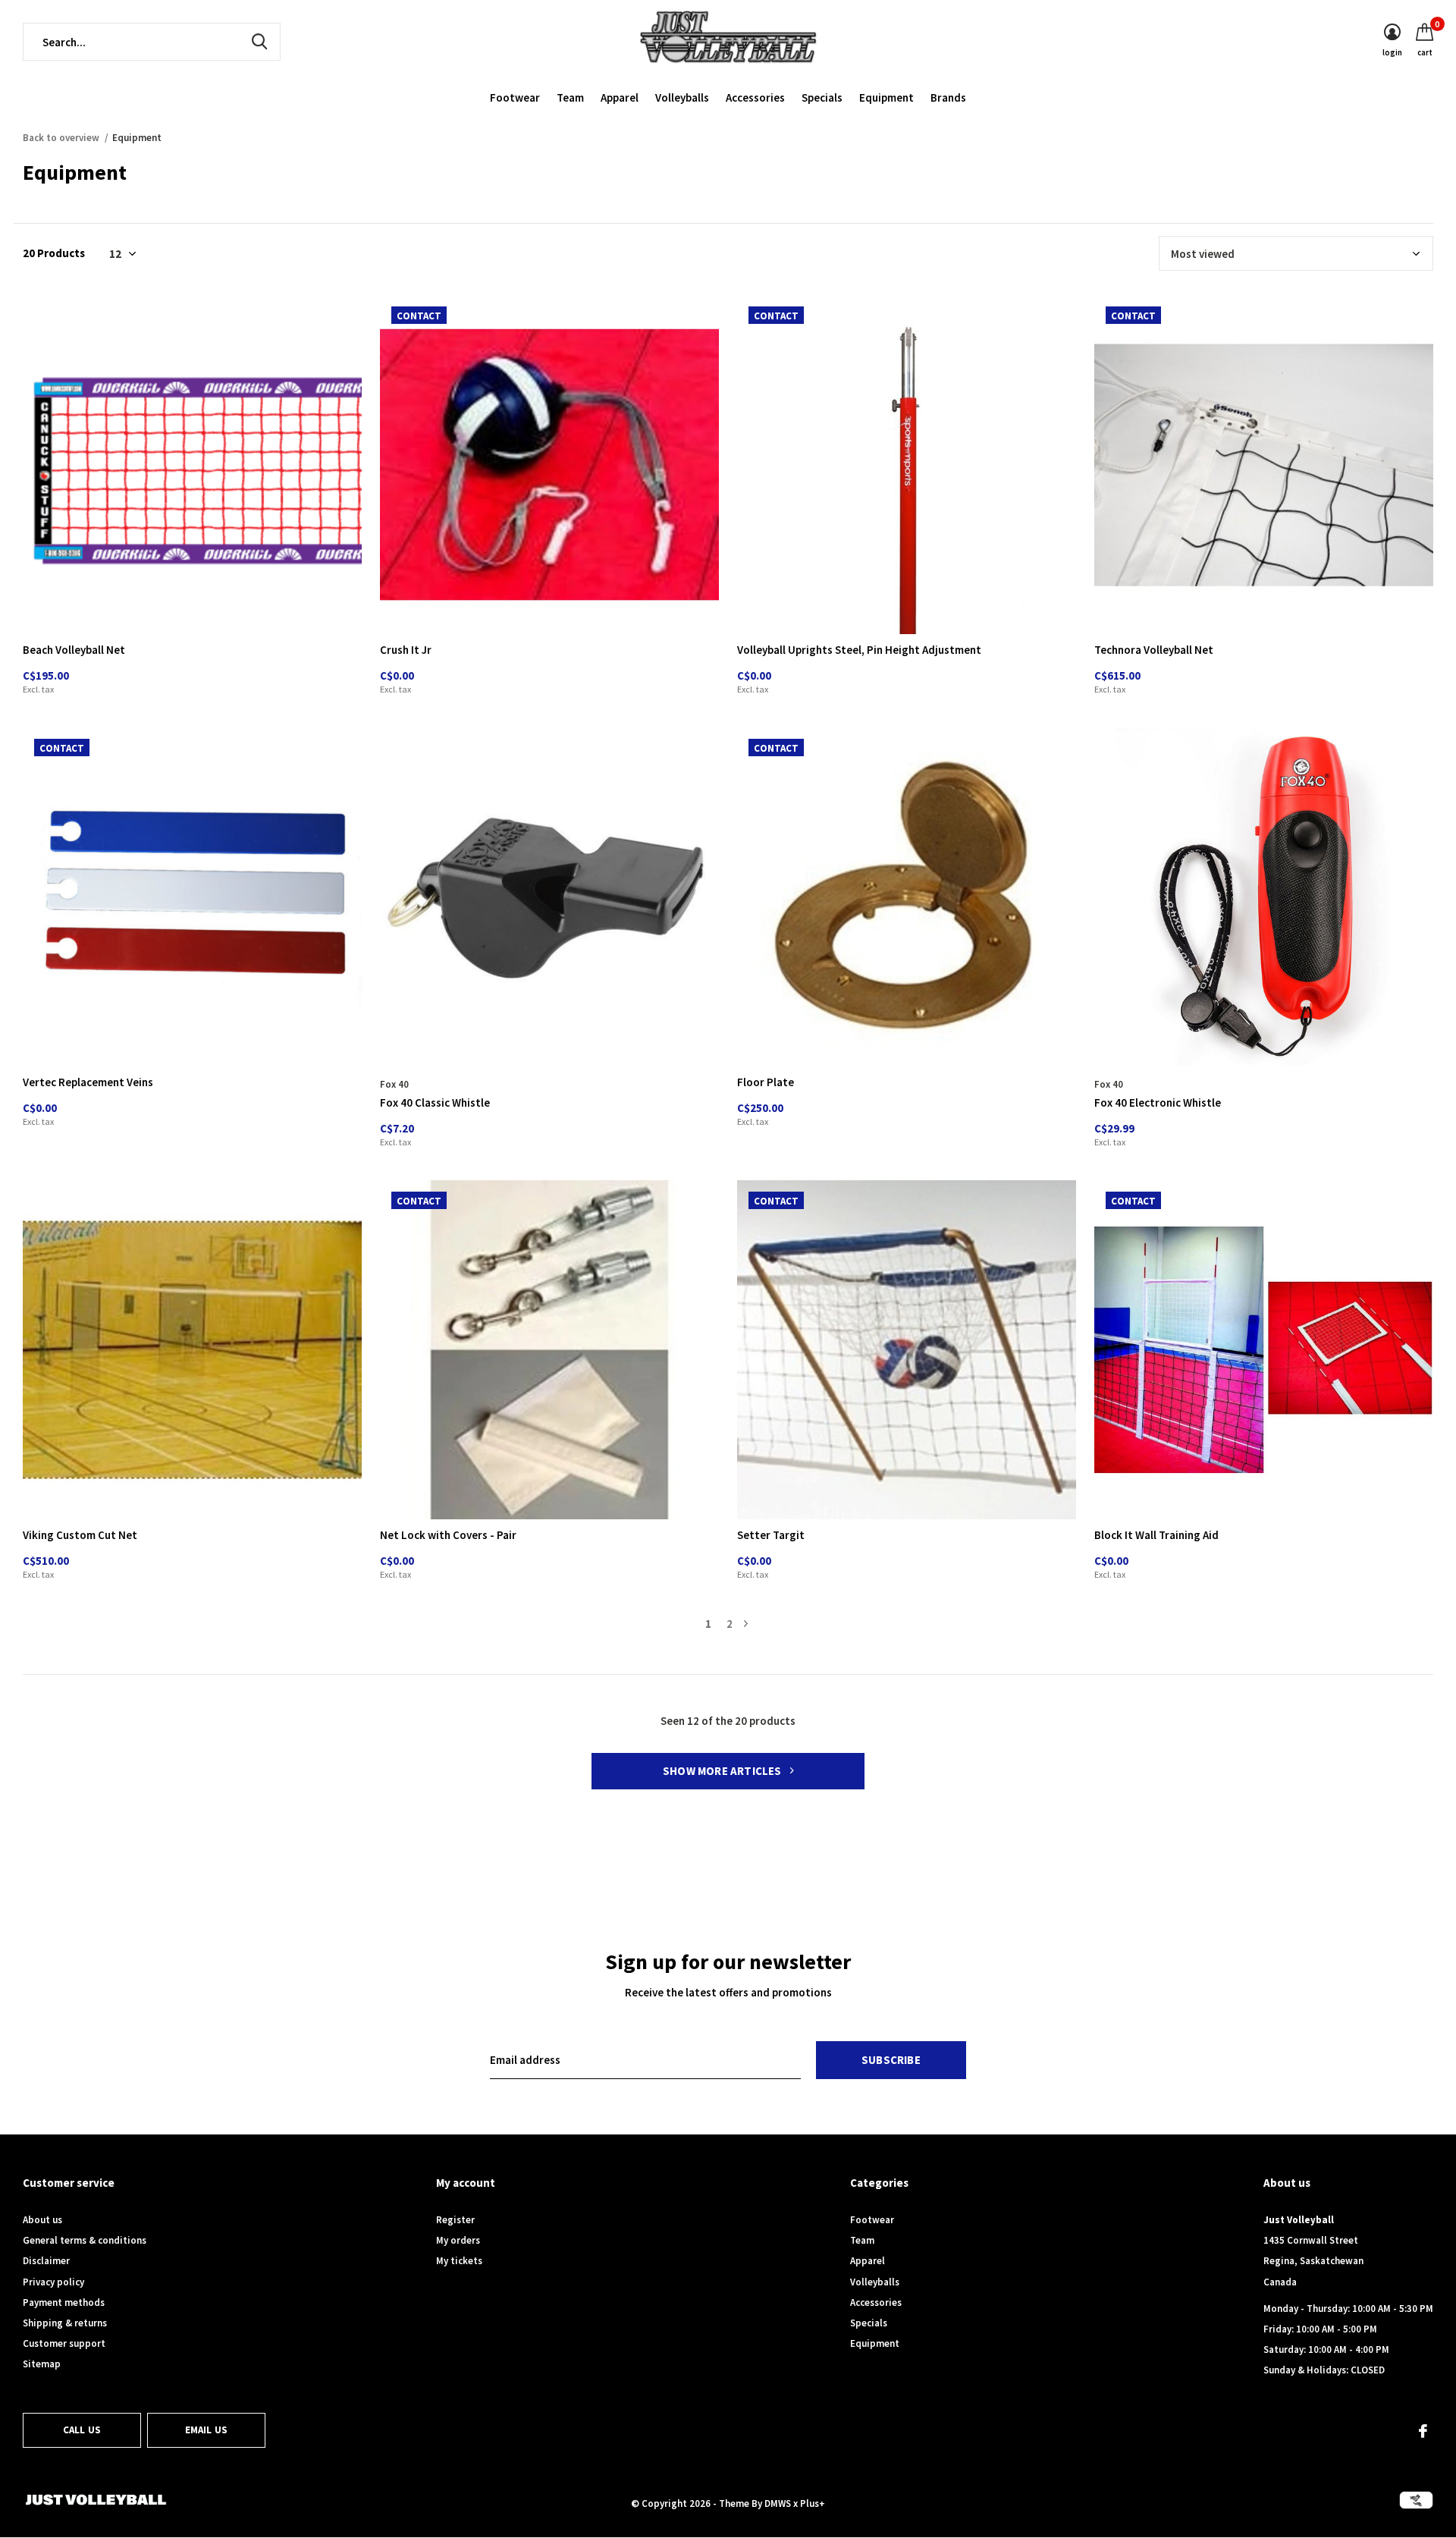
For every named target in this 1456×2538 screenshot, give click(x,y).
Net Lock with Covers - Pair (448, 1535)
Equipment (886, 97)
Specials (822, 97)
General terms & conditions (85, 2240)
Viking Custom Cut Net (80, 1535)
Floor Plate (766, 1082)
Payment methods (64, 2302)
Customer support (64, 2343)
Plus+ (813, 2503)
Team (570, 97)
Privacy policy (53, 2282)
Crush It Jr (406, 650)
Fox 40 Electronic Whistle (1158, 1103)
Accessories (755, 97)
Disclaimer (46, 2261)
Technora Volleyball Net (1154, 650)
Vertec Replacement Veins (88, 1082)
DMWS (778, 2503)
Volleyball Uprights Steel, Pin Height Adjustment (859, 650)
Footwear (515, 97)
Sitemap (42, 2364)
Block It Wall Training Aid (1156, 1535)
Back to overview (61, 138)
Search (259, 42)
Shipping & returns (65, 2323)
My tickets (459, 2261)
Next (746, 1624)
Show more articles (723, 1771)
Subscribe (891, 2060)
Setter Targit (771, 1535)
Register (455, 2220)
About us (42, 2220)
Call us (82, 2430)
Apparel (620, 97)
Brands (948, 97)
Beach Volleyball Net (74, 650)
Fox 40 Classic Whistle (435, 1103)
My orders (458, 2240)
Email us (206, 2430)
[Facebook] (1423, 2431)
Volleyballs (682, 97)
